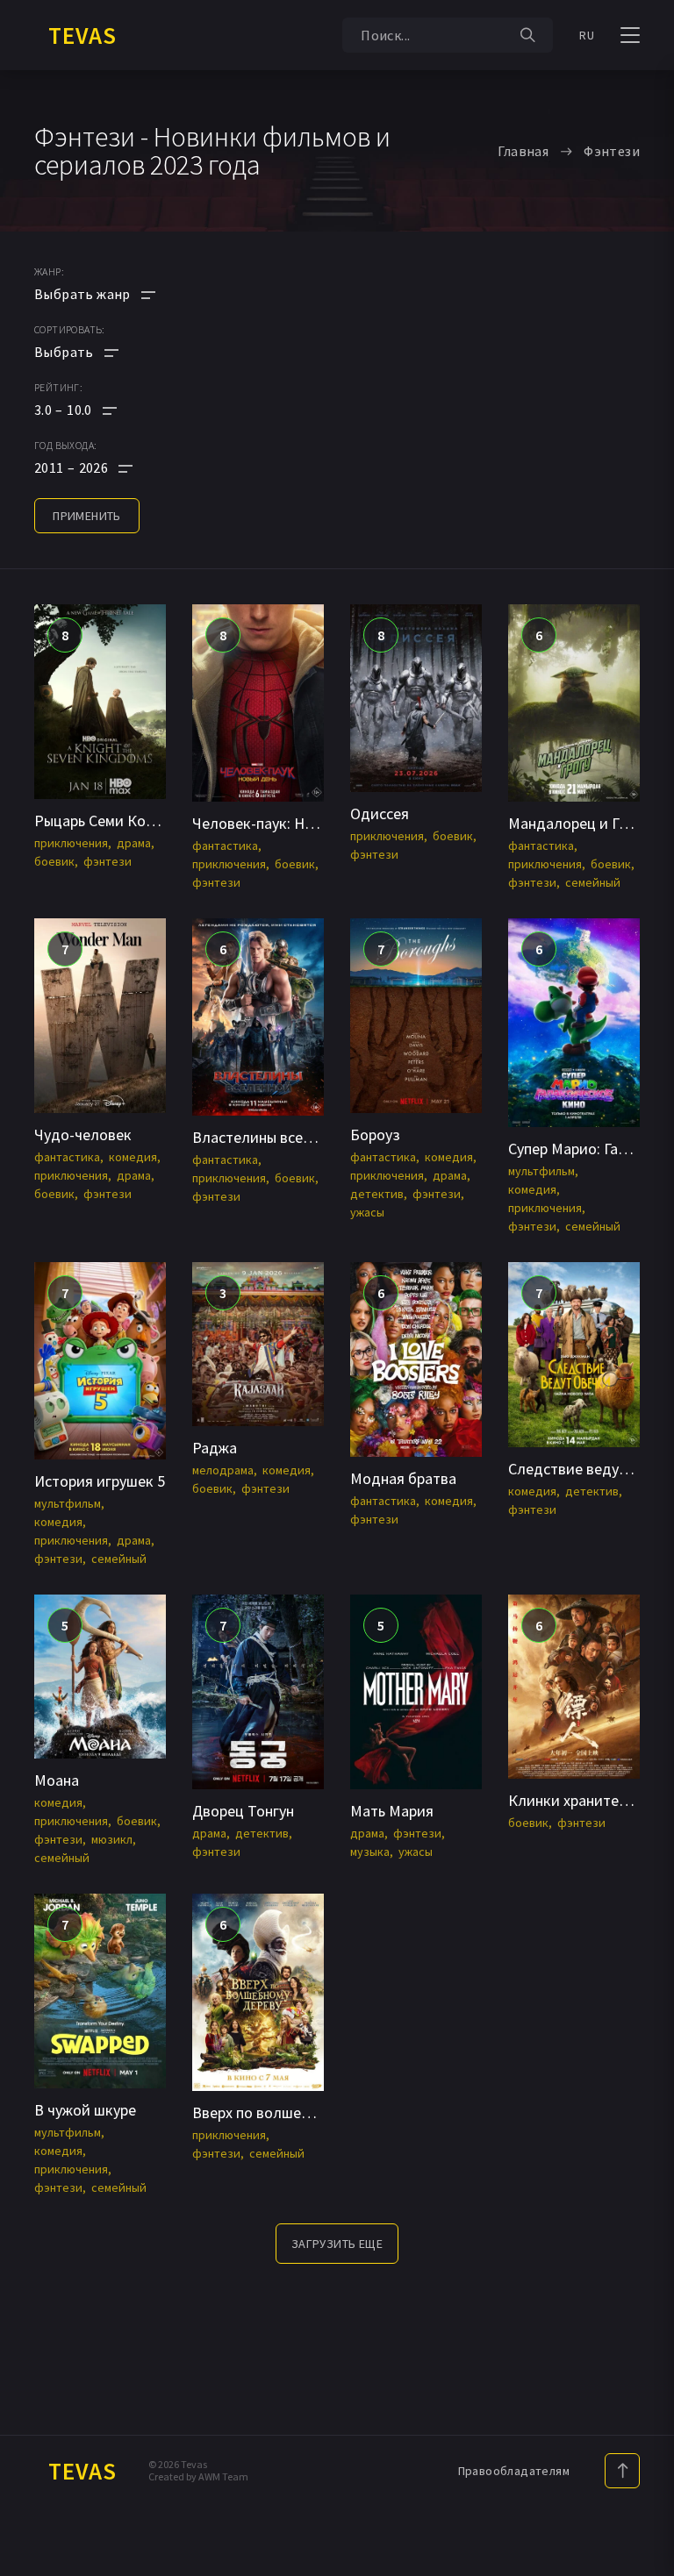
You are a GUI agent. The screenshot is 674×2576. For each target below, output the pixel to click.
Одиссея (380, 813)
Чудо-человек (83, 1135)
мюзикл (112, 1839)
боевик (54, 861)
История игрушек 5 (100, 1481)
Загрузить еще (337, 2244)
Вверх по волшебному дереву (294, 2112)
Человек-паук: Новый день (284, 823)
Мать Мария (392, 1811)
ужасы (367, 1212)
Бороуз (375, 1135)
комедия (133, 1157)
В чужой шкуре (85, 2110)
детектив (377, 1194)
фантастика (225, 846)
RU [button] (587, 35)
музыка (370, 1852)
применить (87, 516)
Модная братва (403, 1478)
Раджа (215, 1448)
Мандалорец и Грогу (578, 823)
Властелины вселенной (272, 1137)
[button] (95, 410)
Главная (523, 151)
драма (134, 843)
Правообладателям (514, 2471)
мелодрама (223, 1470)
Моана (57, 1780)
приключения (71, 843)
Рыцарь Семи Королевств (122, 821)
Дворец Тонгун (243, 1811)
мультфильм (541, 1171)
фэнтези (108, 861)
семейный (593, 882)
